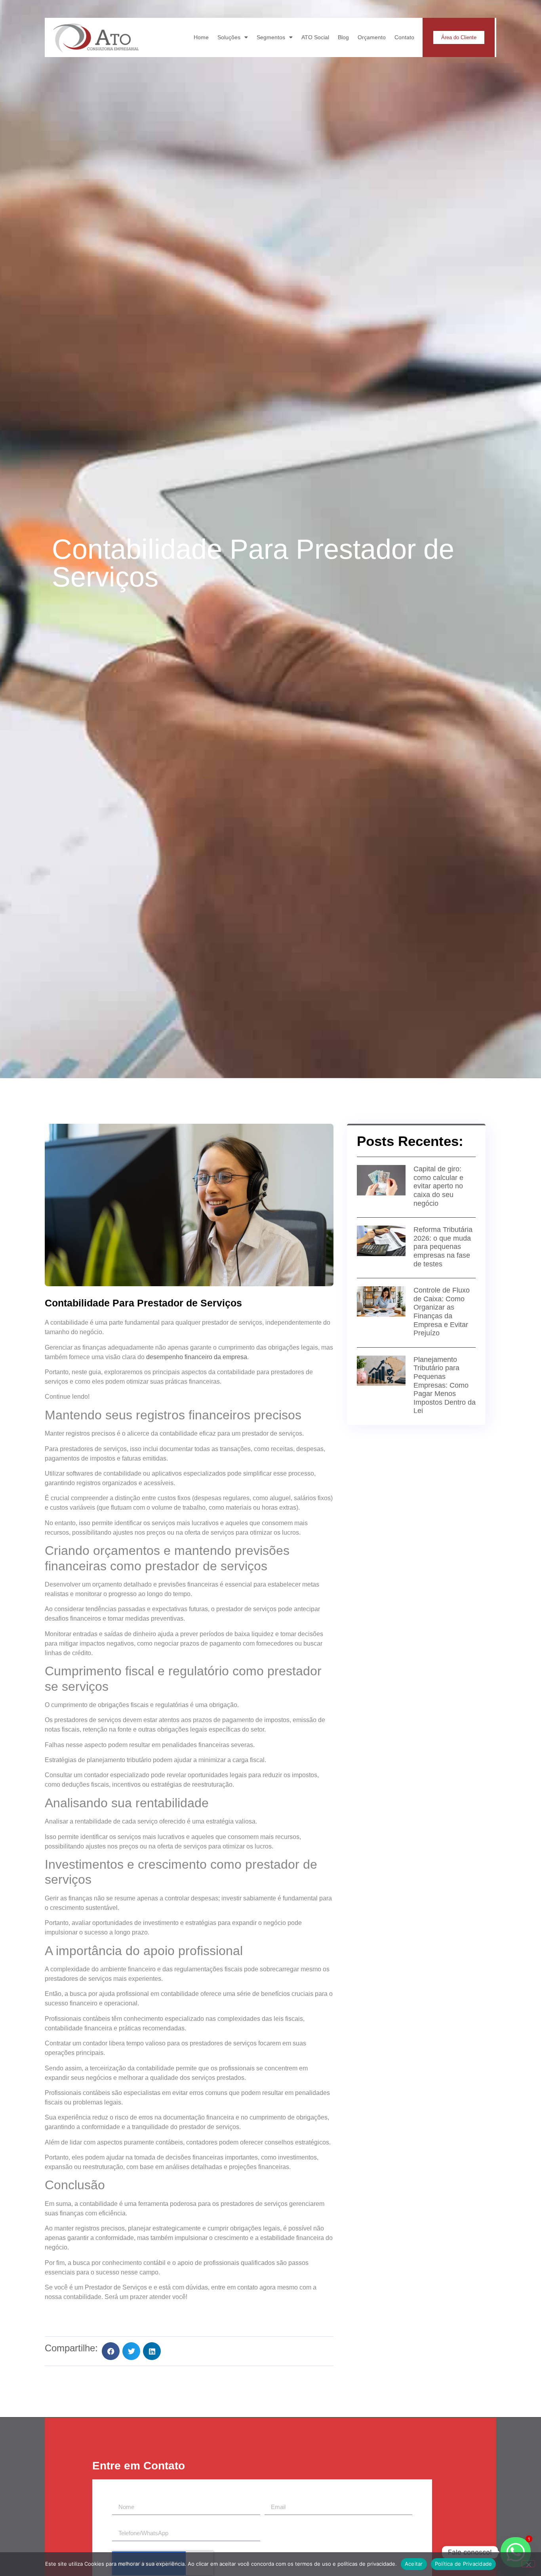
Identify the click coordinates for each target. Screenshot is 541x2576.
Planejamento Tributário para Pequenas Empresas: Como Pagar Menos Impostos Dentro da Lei (445, 1385)
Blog (343, 37)
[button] (111, 2351)
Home (201, 37)
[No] (528, 2564)
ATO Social (315, 37)
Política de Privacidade (464, 2564)
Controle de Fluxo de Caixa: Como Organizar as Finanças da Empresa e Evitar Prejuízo (442, 1312)
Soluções (229, 37)
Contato (404, 37)
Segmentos (271, 37)
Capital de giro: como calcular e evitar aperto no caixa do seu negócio (438, 1186)
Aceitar (414, 2564)
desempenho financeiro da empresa (197, 1357)
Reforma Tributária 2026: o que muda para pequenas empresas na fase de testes (443, 1247)
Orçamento (372, 37)
